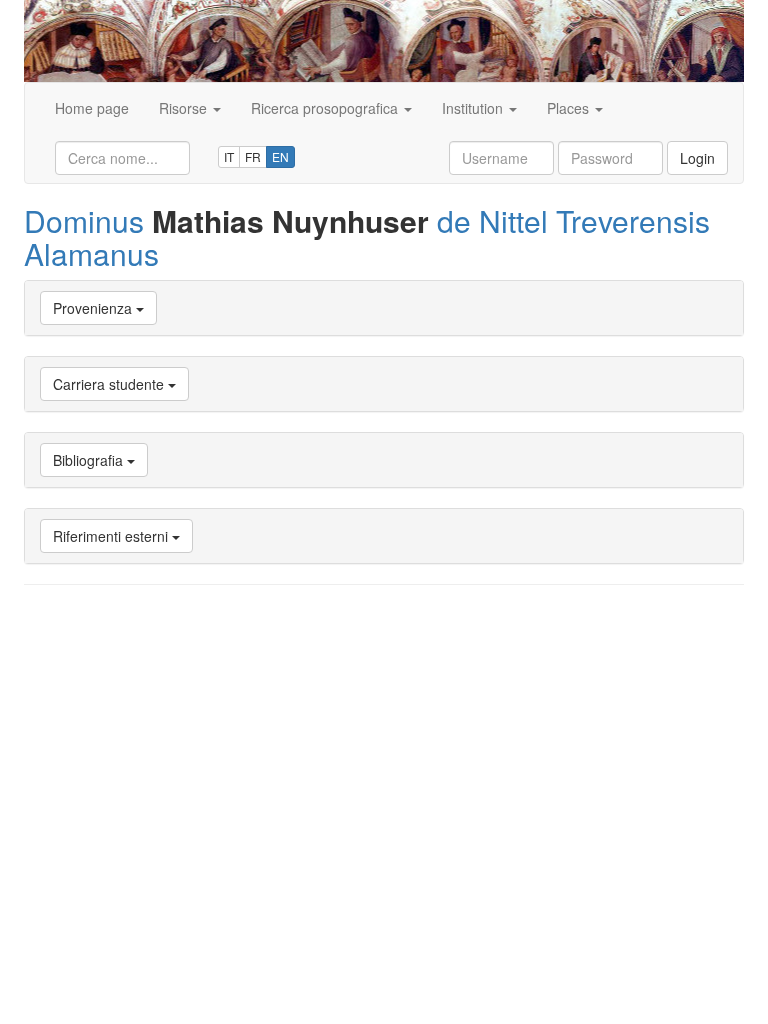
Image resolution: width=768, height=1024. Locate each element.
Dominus (84, 220)
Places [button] (570, 108)
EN (280, 156)
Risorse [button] (185, 108)
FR (253, 156)
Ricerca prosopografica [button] (326, 108)
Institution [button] (474, 108)
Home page (92, 108)
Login (697, 158)
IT (229, 156)
